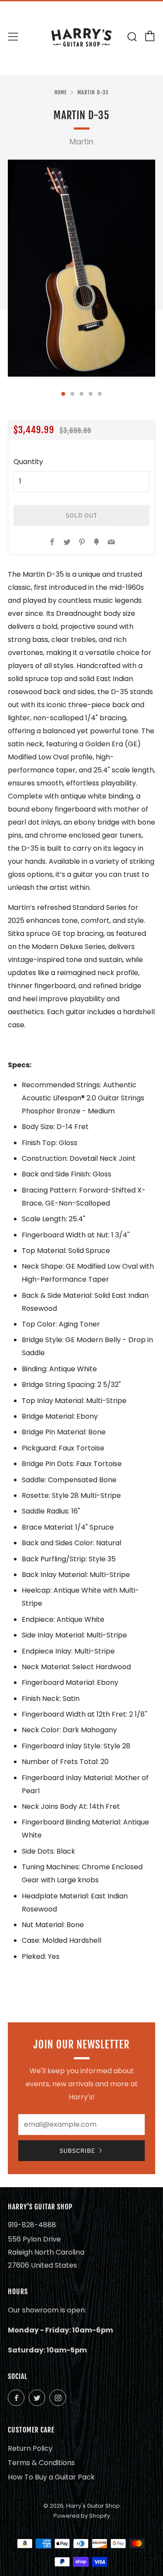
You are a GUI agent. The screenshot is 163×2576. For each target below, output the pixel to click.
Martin (81, 142)
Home (61, 92)
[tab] (63, 394)
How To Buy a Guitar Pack (51, 2477)
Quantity (28, 462)
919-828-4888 (32, 2225)
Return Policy (30, 2448)
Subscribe (77, 2151)
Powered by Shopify (82, 2516)
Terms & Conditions (41, 2463)
